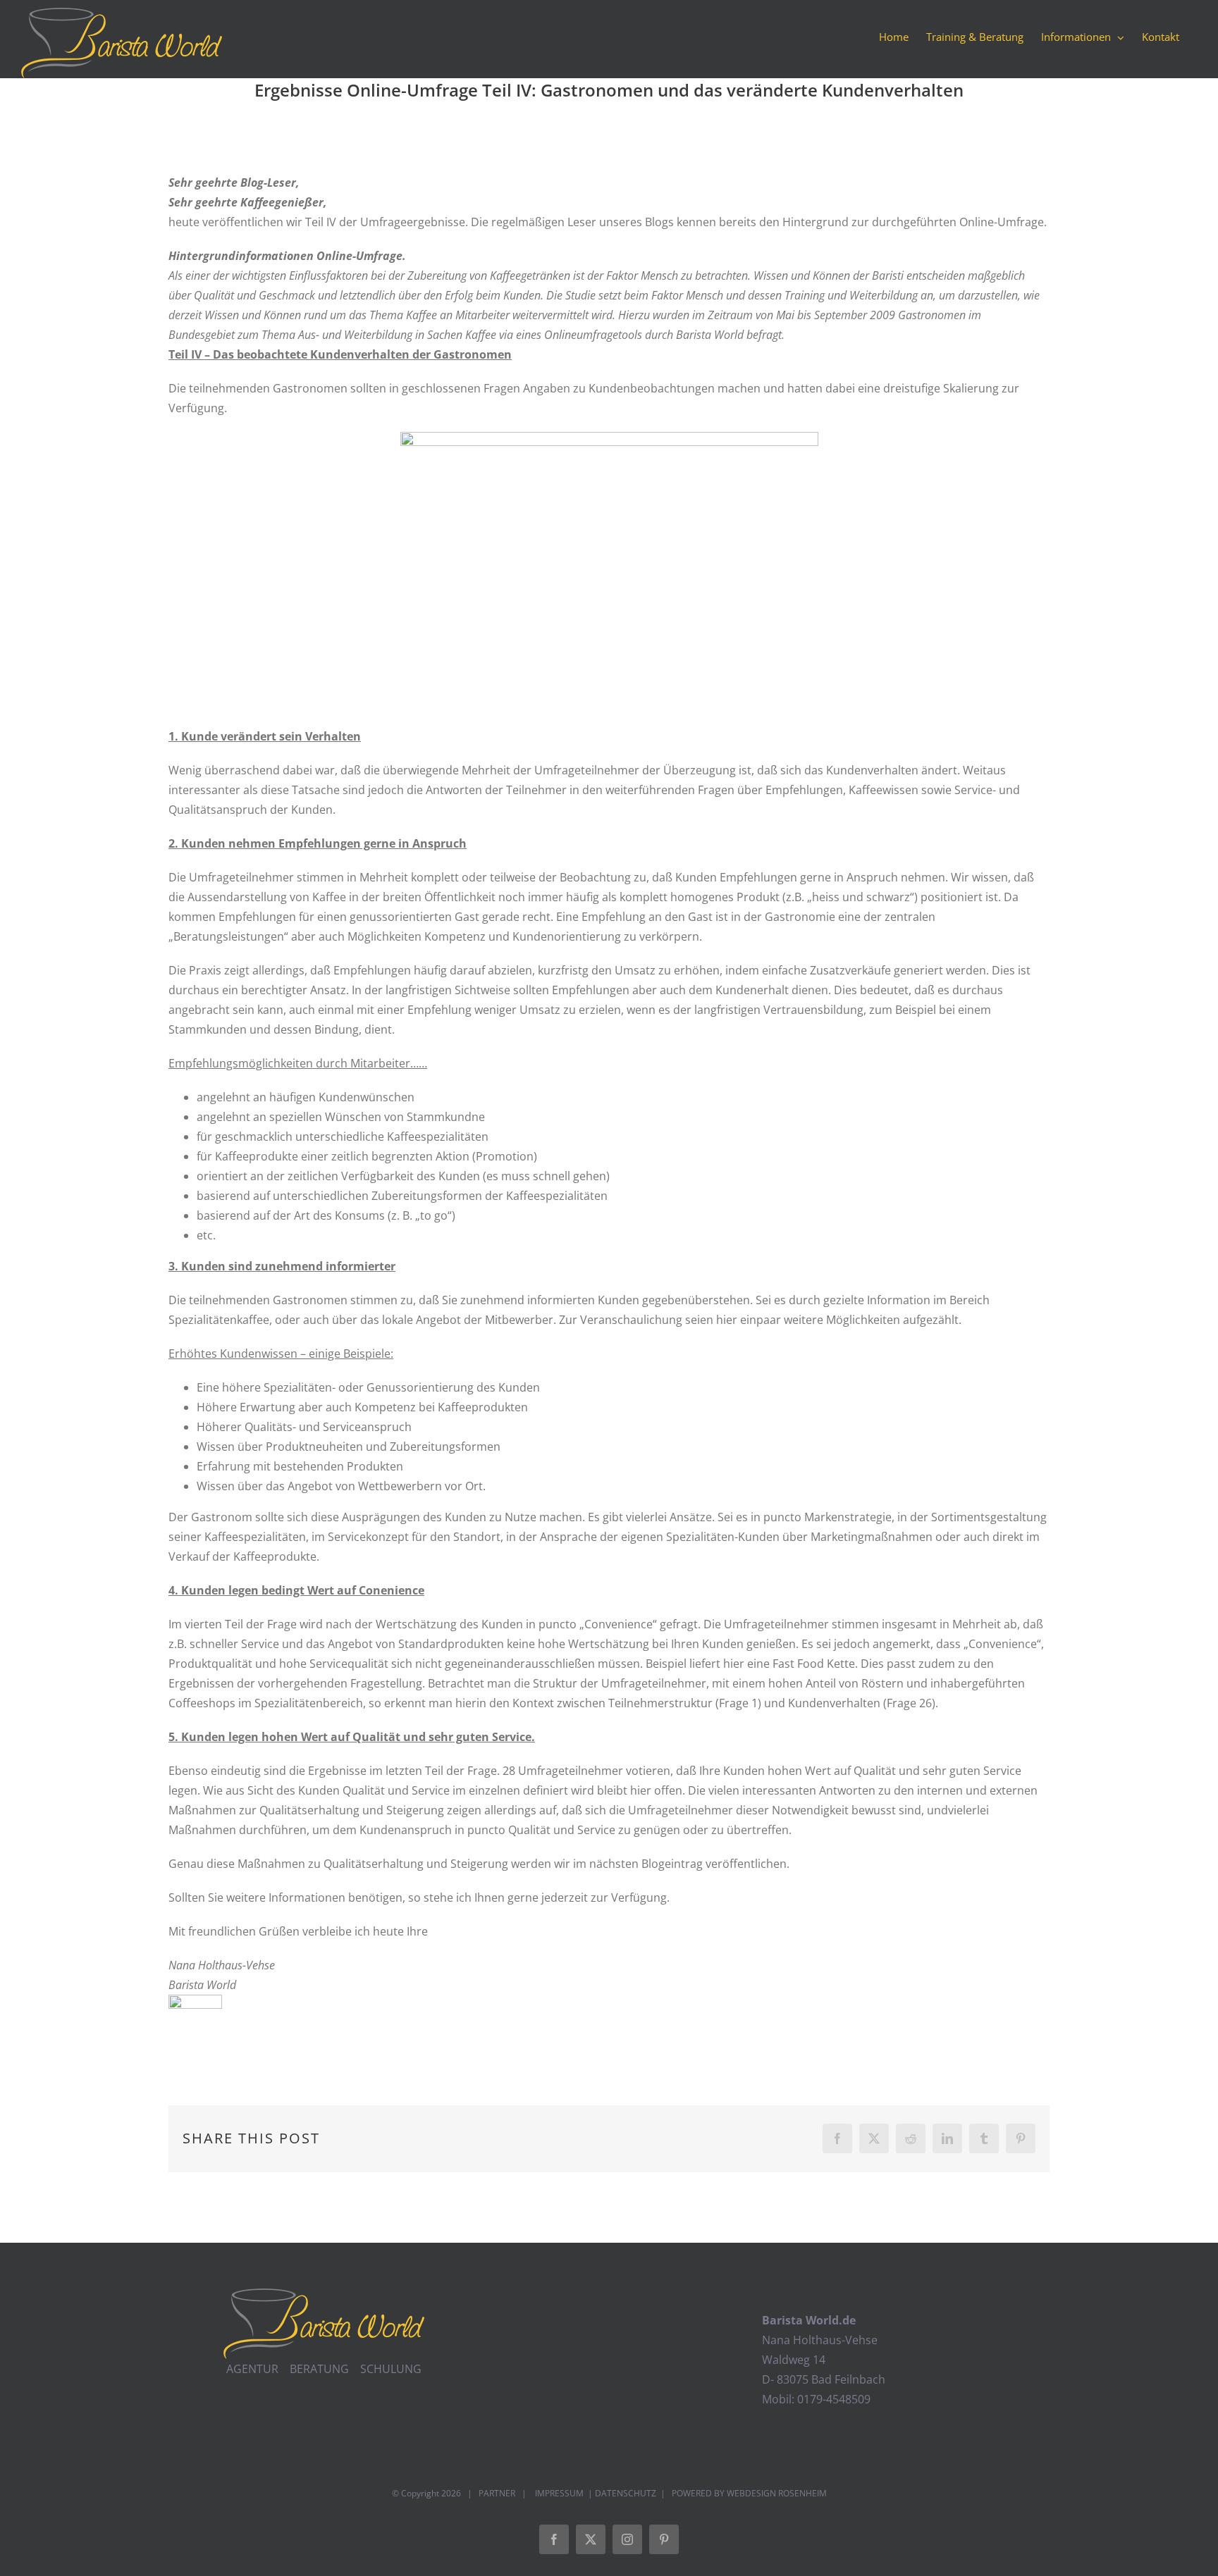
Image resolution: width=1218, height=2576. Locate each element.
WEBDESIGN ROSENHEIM (777, 2493)
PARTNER (497, 2493)
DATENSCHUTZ (626, 2493)
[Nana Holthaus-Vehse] (195, 2005)
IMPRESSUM (558, 2493)
